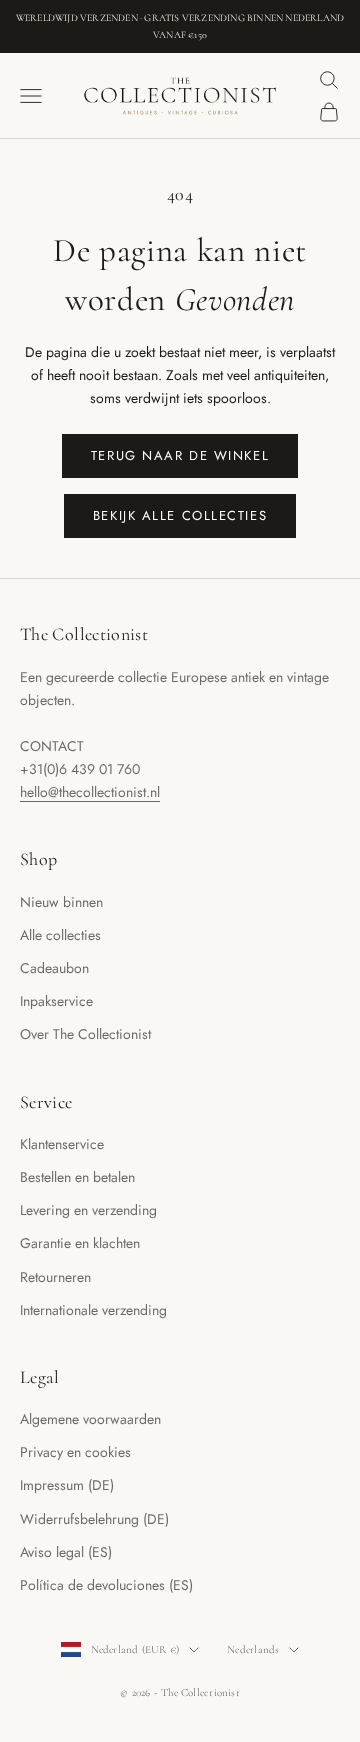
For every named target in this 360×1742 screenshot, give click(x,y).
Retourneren (55, 1277)
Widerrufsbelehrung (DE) (94, 1519)
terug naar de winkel (180, 455)
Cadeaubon (54, 968)
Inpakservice (56, 1001)
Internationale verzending (93, 1310)
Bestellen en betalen (77, 1177)
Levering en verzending (88, 1210)
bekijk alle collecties (180, 515)
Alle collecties (60, 935)
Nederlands (253, 1649)
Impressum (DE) (67, 1485)
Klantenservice (62, 1144)
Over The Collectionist (85, 1034)
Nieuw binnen (61, 902)
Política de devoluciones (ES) (106, 1585)
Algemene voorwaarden (90, 1419)
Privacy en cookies (75, 1452)
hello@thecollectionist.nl (90, 792)
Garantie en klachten (80, 1243)
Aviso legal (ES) (66, 1552)
